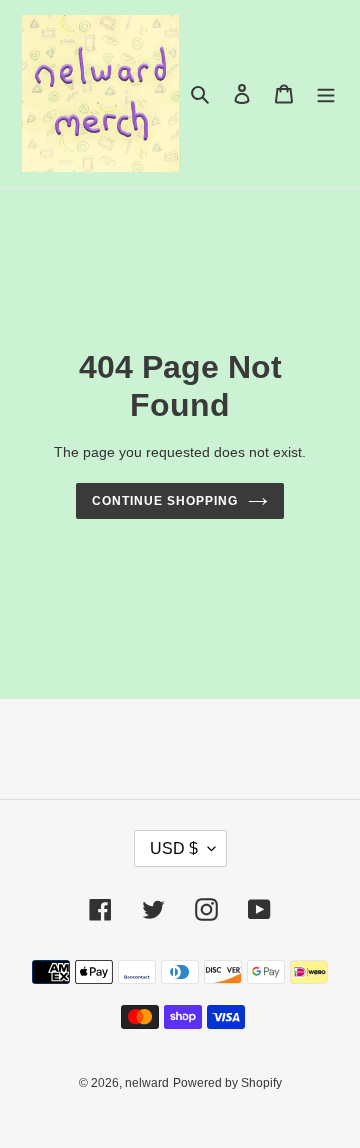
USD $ (174, 848)
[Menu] (326, 93)
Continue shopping (165, 501)
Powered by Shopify (227, 1083)
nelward (147, 1083)
